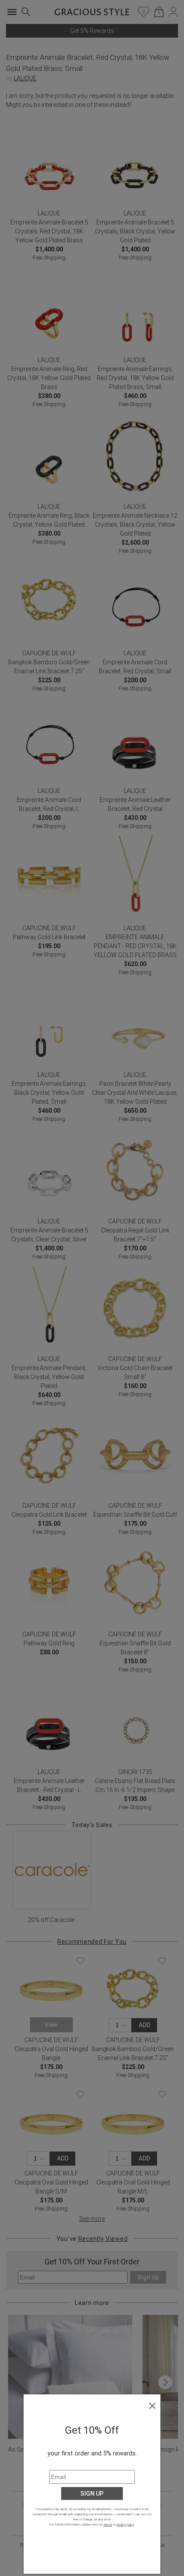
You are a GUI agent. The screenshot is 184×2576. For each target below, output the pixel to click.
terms (108, 2524)
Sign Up (92, 2493)
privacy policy (125, 2524)
